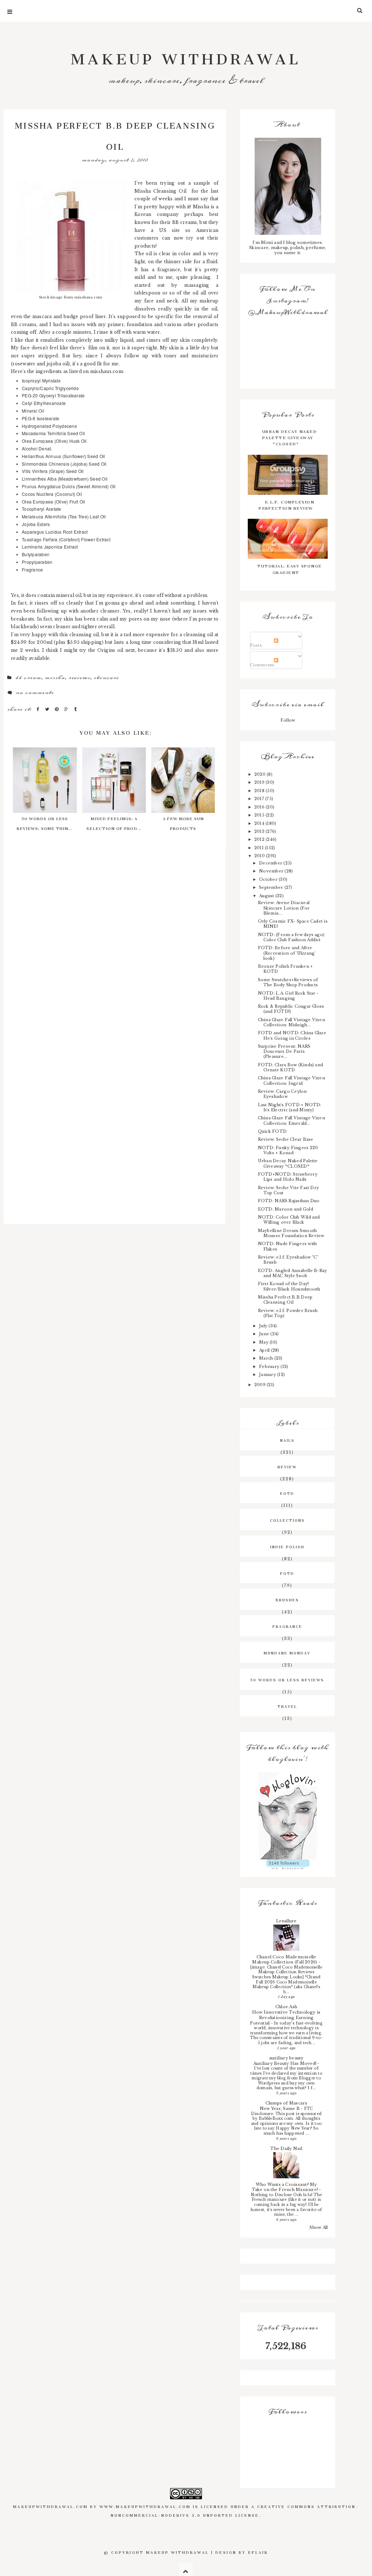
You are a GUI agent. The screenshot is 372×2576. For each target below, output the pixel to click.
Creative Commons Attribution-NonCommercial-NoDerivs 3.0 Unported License (235, 2510)
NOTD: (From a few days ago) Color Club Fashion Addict (291, 937)
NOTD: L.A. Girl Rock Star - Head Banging (288, 996)
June (265, 1334)
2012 (260, 839)
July (264, 1326)
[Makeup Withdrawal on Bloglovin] (288, 1816)
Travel (287, 1706)
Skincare (106, 678)
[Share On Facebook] (39, 709)
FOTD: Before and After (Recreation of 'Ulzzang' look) (287, 953)
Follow (288, 720)
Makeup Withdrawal (186, 55)
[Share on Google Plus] (67, 709)
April (265, 1350)
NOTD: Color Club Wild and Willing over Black (289, 1220)
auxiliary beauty (286, 2058)
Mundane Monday (287, 1652)
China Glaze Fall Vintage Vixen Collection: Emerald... (292, 1120)
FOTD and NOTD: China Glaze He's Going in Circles (292, 1035)
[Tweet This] (48, 709)
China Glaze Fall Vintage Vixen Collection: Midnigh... (292, 1022)
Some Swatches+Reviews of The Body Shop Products (288, 982)
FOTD (287, 1573)
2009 (260, 1385)
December (271, 863)
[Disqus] (114, 943)
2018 (260, 791)
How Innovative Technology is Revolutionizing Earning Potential (285, 2017)
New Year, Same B (280, 2108)
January (268, 1375)
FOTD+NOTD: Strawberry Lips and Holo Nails (288, 1177)
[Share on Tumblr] (76, 709)
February (270, 1367)
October (269, 879)
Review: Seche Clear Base (286, 1139)
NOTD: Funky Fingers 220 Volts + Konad (288, 1150)
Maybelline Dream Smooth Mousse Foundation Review (291, 1233)
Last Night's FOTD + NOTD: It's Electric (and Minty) (290, 1107)
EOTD (287, 1493)
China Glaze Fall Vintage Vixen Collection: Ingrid (292, 1080)
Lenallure (286, 1921)
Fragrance (287, 1626)
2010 (260, 856)
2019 (260, 782)
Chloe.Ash (286, 2007)
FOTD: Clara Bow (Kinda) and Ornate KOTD (290, 1067)
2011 (260, 848)
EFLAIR (258, 2552)
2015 (260, 815)
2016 (260, 807)
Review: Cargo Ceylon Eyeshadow (282, 1094)
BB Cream (28, 678)
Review (287, 1466)
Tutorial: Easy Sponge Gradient (290, 568)
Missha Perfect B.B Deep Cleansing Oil (285, 1300)
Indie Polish (287, 1546)
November (272, 871)
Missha (55, 678)
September (272, 887)
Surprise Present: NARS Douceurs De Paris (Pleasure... (284, 1051)
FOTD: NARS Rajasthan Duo (289, 1201)
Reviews (79, 678)
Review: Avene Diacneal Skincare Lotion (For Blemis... (284, 908)
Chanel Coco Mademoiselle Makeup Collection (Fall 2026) (285, 1960)
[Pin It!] (58, 709)
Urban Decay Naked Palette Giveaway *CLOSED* (290, 437)
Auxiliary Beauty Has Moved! (286, 2063)
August (267, 896)
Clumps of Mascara (286, 2103)
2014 (260, 823)
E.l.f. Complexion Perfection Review (286, 504)
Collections (287, 1520)
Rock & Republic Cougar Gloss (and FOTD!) (291, 1009)
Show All (319, 2227)
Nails (287, 1440)
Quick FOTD (272, 1131)
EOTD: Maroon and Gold (286, 1209)
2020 (260, 774)
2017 (260, 799)
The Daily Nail (286, 2148)
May (264, 1342)
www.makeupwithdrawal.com (145, 2506)
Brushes (287, 1599)
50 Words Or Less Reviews (287, 1679)
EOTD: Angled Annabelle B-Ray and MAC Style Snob (293, 1273)
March (266, 1358)
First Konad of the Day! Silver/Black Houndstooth (289, 1286)
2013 (260, 831)
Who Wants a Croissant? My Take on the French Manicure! (286, 2187)
